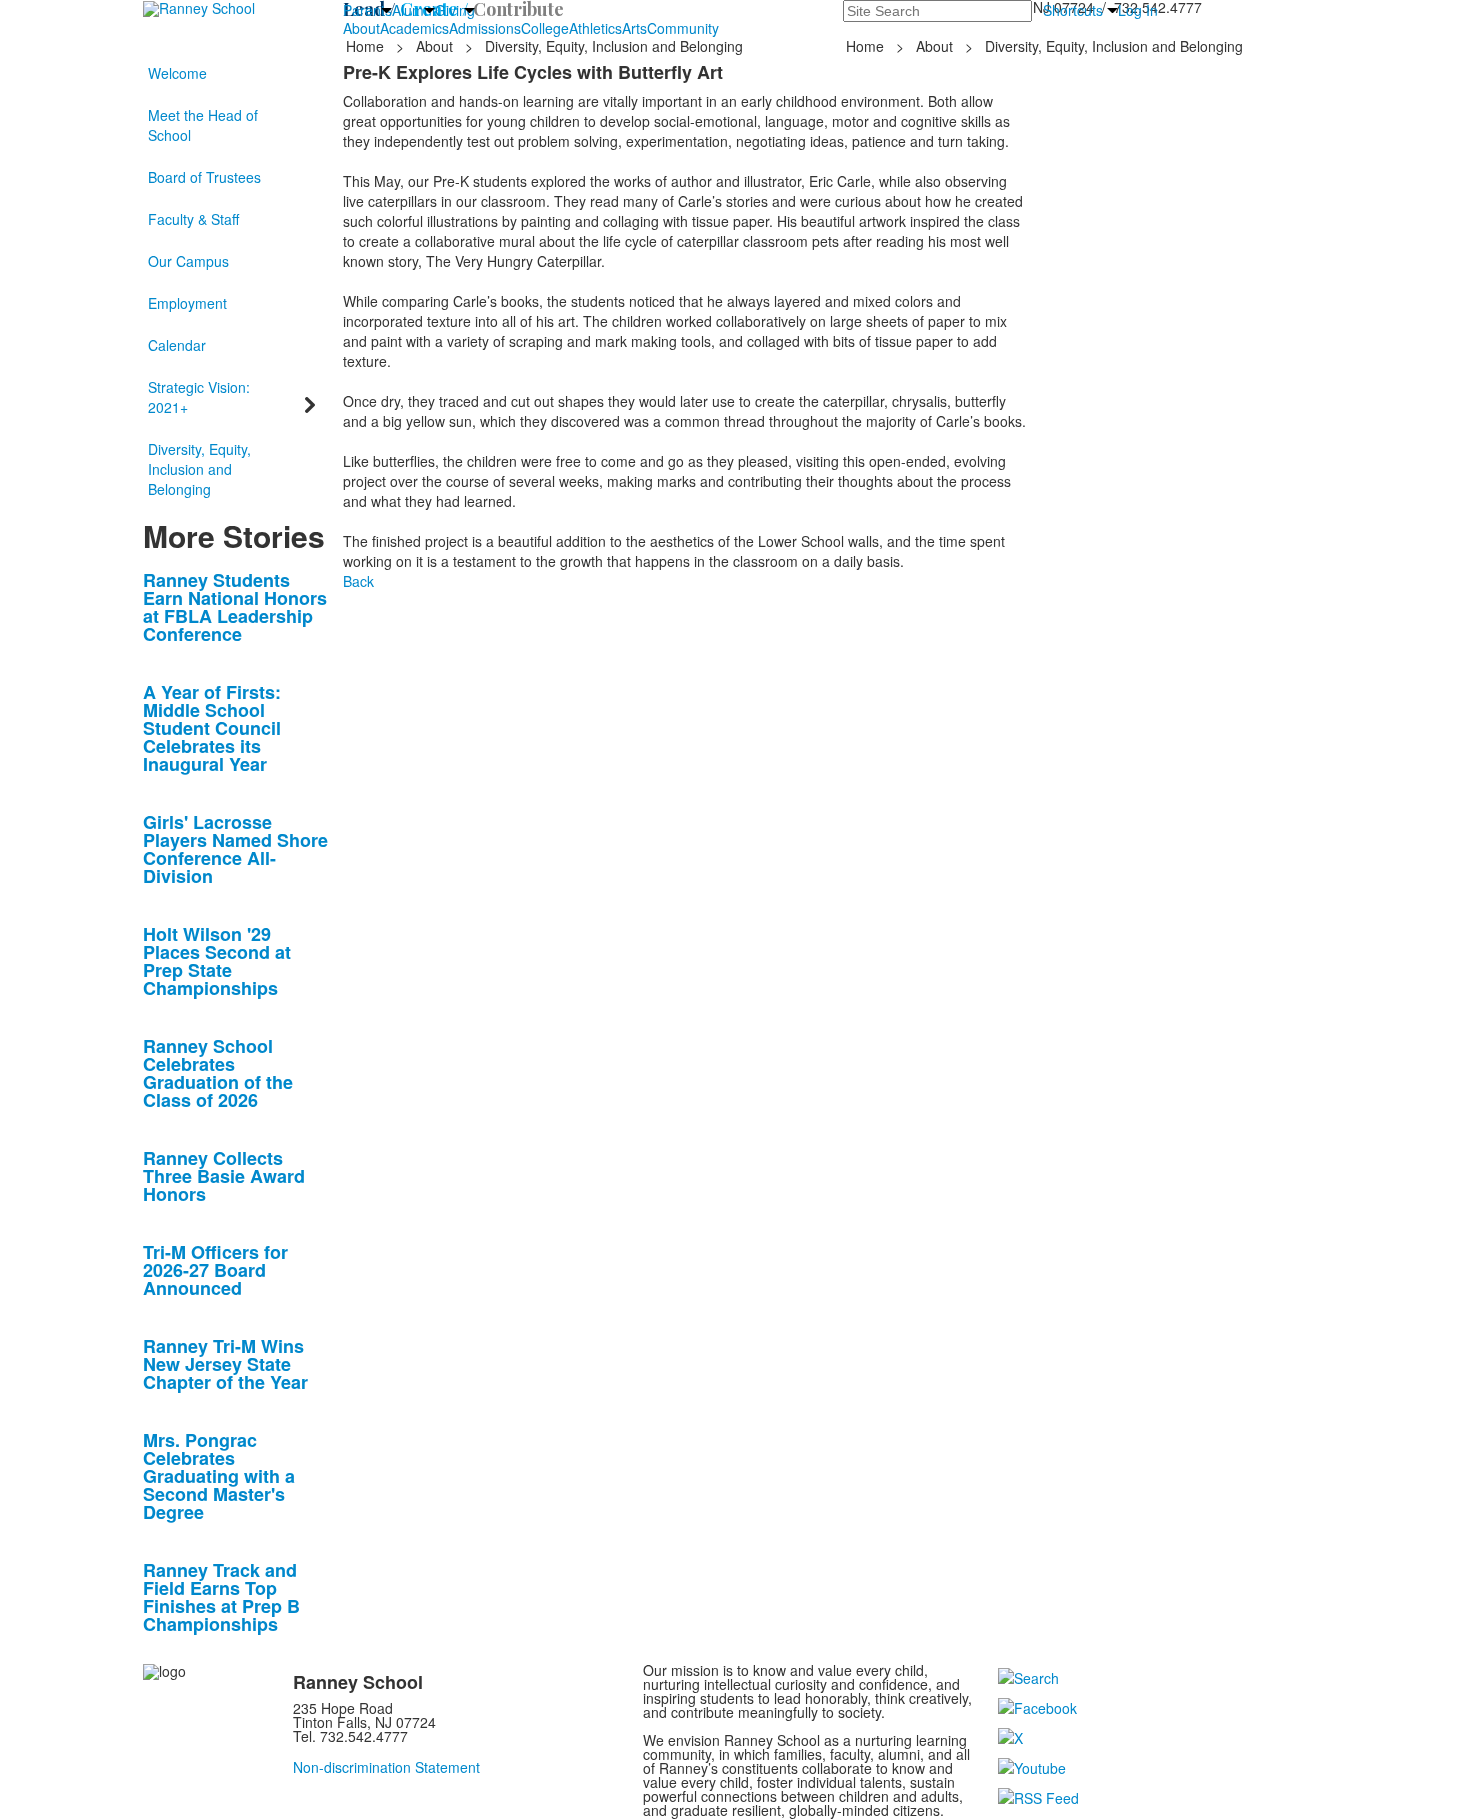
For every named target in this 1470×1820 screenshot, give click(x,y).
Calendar (177, 345)
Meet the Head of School (203, 125)
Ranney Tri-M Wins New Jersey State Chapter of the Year (225, 1364)
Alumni (413, 10)
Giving (455, 10)
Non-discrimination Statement (386, 1767)
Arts (634, 28)
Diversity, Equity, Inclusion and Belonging (199, 469)
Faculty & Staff (193, 219)
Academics (414, 28)
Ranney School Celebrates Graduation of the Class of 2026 (218, 1073)
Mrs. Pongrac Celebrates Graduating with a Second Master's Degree (219, 1476)
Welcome (177, 73)
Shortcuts (1073, 10)
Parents (367, 10)
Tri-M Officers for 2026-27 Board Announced (215, 1270)
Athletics (595, 28)
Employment (187, 303)
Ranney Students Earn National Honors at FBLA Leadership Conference (235, 607)
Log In (1138, 10)
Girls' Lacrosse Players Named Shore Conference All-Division (235, 849)
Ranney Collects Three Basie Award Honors (224, 1176)
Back (358, 581)
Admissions (485, 28)
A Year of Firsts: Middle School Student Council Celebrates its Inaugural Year (212, 728)
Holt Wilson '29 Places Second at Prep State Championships (217, 961)
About (361, 28)
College (545, 28)
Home (367, 46)
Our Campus (188, 261)
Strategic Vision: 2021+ (199, 397)
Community (683, 28)
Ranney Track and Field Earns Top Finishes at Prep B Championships (221, 1597)
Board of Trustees (204, 177)
